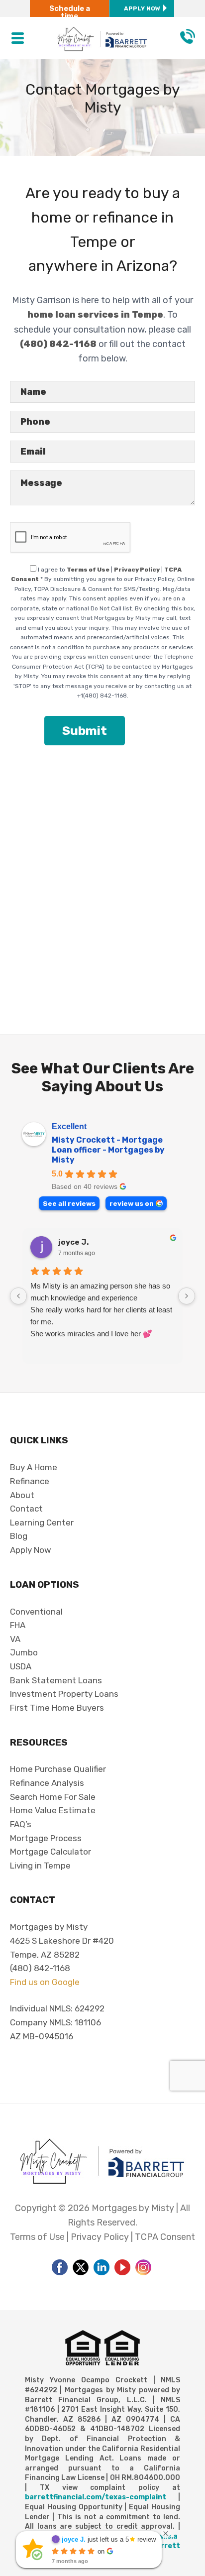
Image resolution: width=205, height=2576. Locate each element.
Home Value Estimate (53, 1810)
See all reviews (69, 1203)
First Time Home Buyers (57, 1708)
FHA (18, 1625)
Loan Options (45, 1584)
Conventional (36, 1612)
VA (15, 1639)
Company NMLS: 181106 (55, 2022)
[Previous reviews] (18, 1296)
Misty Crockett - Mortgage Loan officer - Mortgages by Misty (108, 1150)
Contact (26, 1509)
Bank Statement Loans (56, 1680)
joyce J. (73, 1242)
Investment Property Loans (64, 1694)
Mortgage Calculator (51, 1852)
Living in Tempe (40, 1866)
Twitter (81, 2267)
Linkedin (102, 2267)
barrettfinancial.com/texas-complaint (96, 2497)
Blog (19, 1536)
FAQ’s (21, 1824)
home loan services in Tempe (95, 315)
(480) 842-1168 (188, 36)
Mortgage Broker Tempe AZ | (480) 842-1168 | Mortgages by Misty (103, 26)
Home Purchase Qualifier (58, 1769)
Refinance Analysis (47, 1783)
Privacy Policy (137, 570)
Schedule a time (70, 12)
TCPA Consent (165, 2237)
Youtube (122, 2267)
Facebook (60, 2267)
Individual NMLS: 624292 (57, 2008)
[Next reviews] (187, 1296)
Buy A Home (34, 1467)
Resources (39, 1742)
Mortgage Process (46, 1838)
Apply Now (142, 8)
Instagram (143, 2267)
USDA (21, 1666)
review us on (132, 1203)
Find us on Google (45, 1982)
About (22, 1495)
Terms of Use (88, 570)
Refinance (30, 1481)
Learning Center (42, 1522)
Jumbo (24, 1652)
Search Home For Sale (53, 1797)
